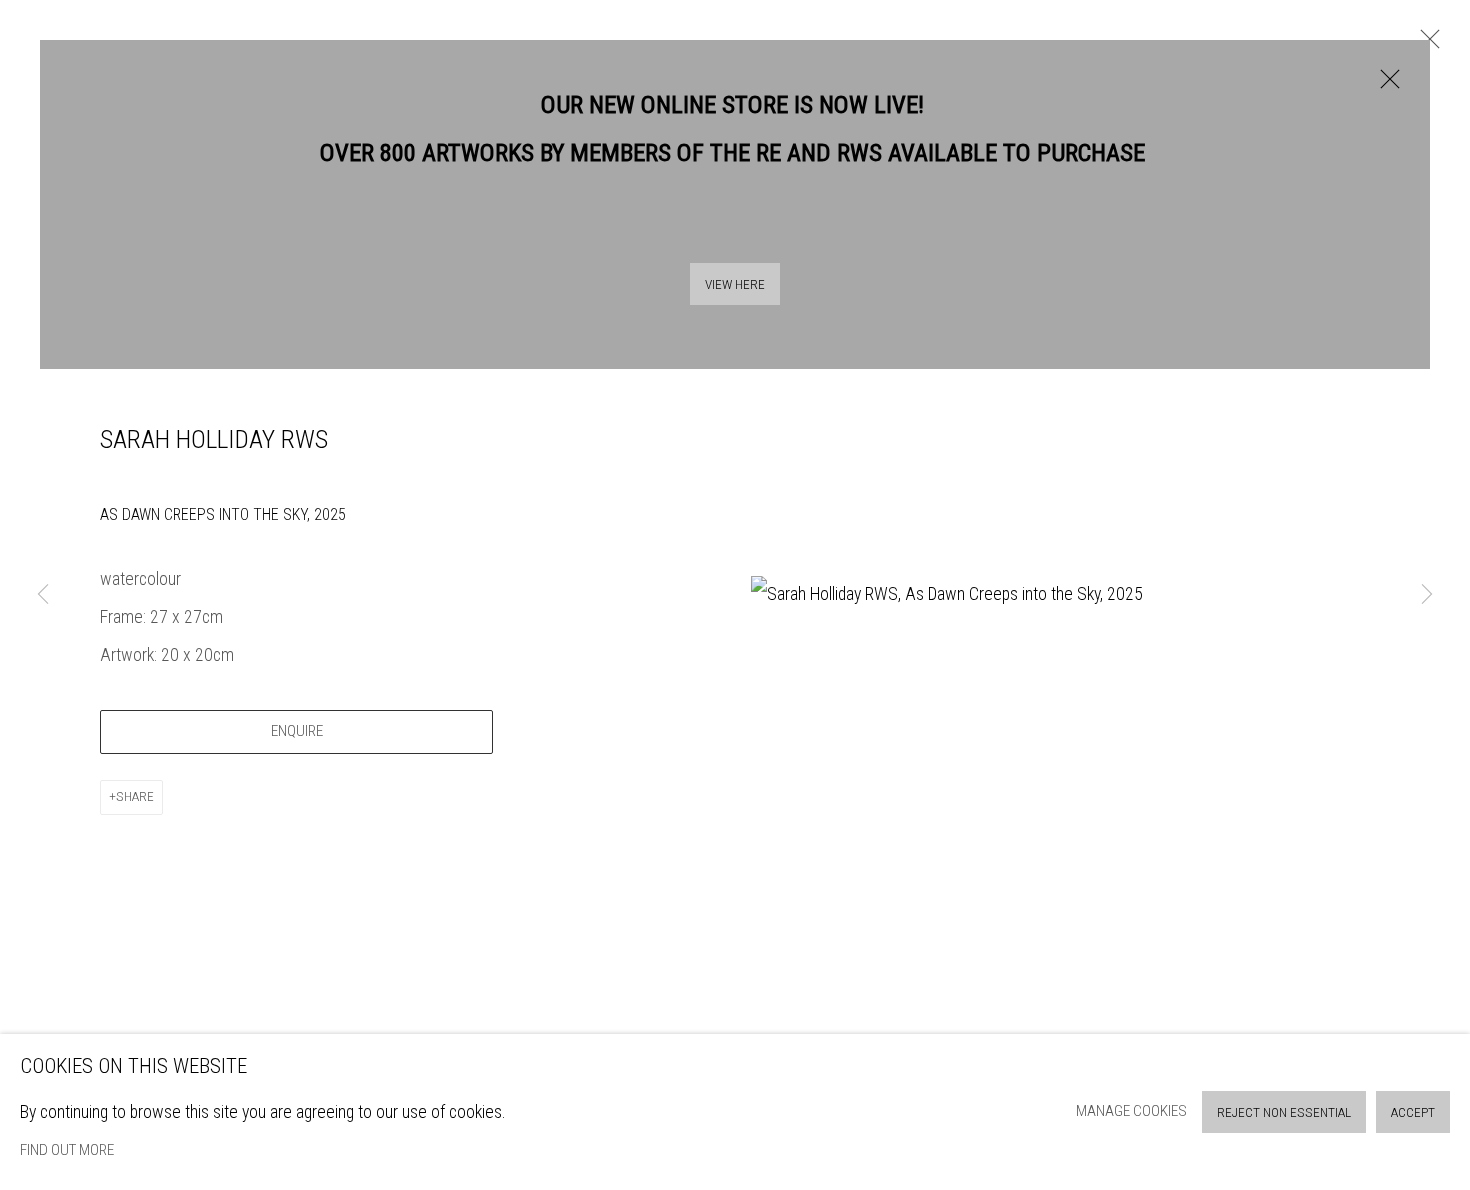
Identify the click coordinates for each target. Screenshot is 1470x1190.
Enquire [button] (297, 731)
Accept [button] (1413, 1112)
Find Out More (67, 1150)
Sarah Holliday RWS (214, 439)
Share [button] (135, 796)
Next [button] (1427, 595)
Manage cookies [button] (1131, 1111)
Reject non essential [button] (1284, 1112)
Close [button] (1385, 89)
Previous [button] (43, 595)
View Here (735, 284)
